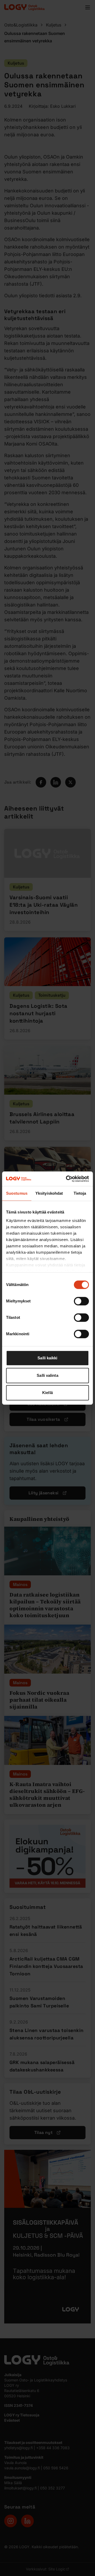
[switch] (81, 1301)
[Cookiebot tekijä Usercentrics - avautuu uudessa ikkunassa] (67, 1179)
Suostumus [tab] (17, 1193)
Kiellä (47, 1393)
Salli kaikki (47, 1358)
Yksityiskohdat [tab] (49, 1193)
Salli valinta (47, 1375)
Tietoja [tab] (80, 1193)
